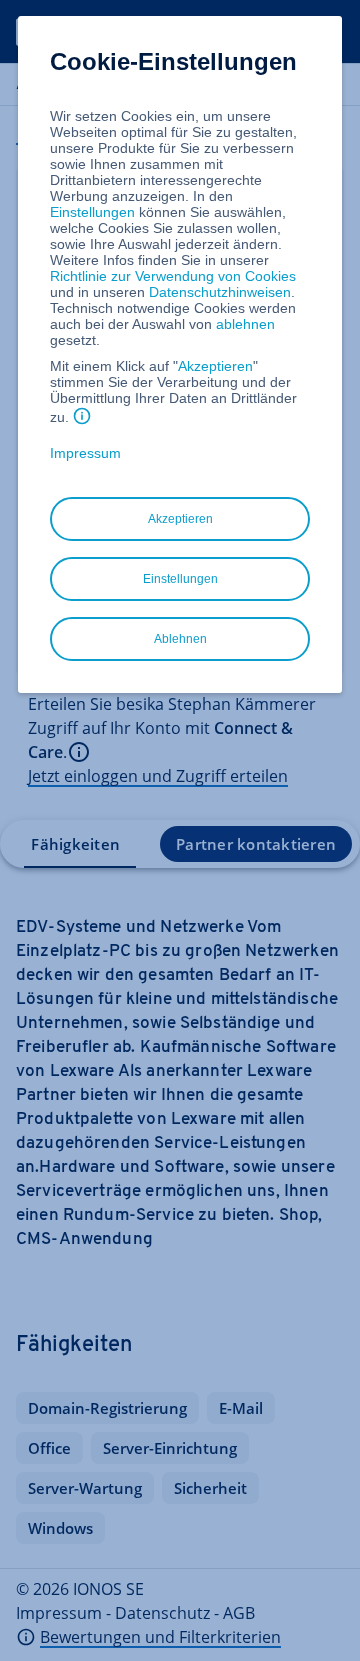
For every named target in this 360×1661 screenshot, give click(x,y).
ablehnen (245, 324)
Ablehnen (180, 639)
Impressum (85, 453)
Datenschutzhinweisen (220, 292)
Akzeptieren (215, 366)
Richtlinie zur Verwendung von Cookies (173, 276)
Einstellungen (92, 212)
